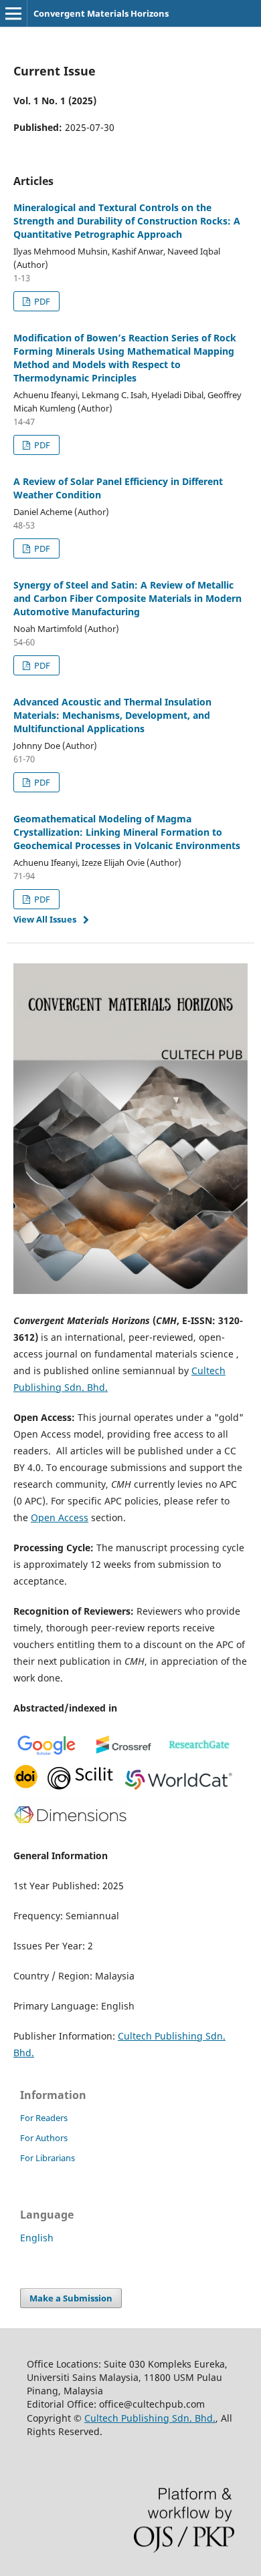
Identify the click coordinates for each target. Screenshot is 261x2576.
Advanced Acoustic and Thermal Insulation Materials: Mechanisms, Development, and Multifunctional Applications (112, 715)
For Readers (44, 2118)
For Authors (44, 2138)
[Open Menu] (13, 13)
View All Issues (45, 919)
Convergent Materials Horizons (101, 13)
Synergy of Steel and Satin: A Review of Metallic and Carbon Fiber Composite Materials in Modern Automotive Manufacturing (127, 598)
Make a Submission (71, 2298)
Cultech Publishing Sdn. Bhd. (150, 2418)
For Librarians (48, 2158)
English (37, 2238)
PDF (41, 301)
